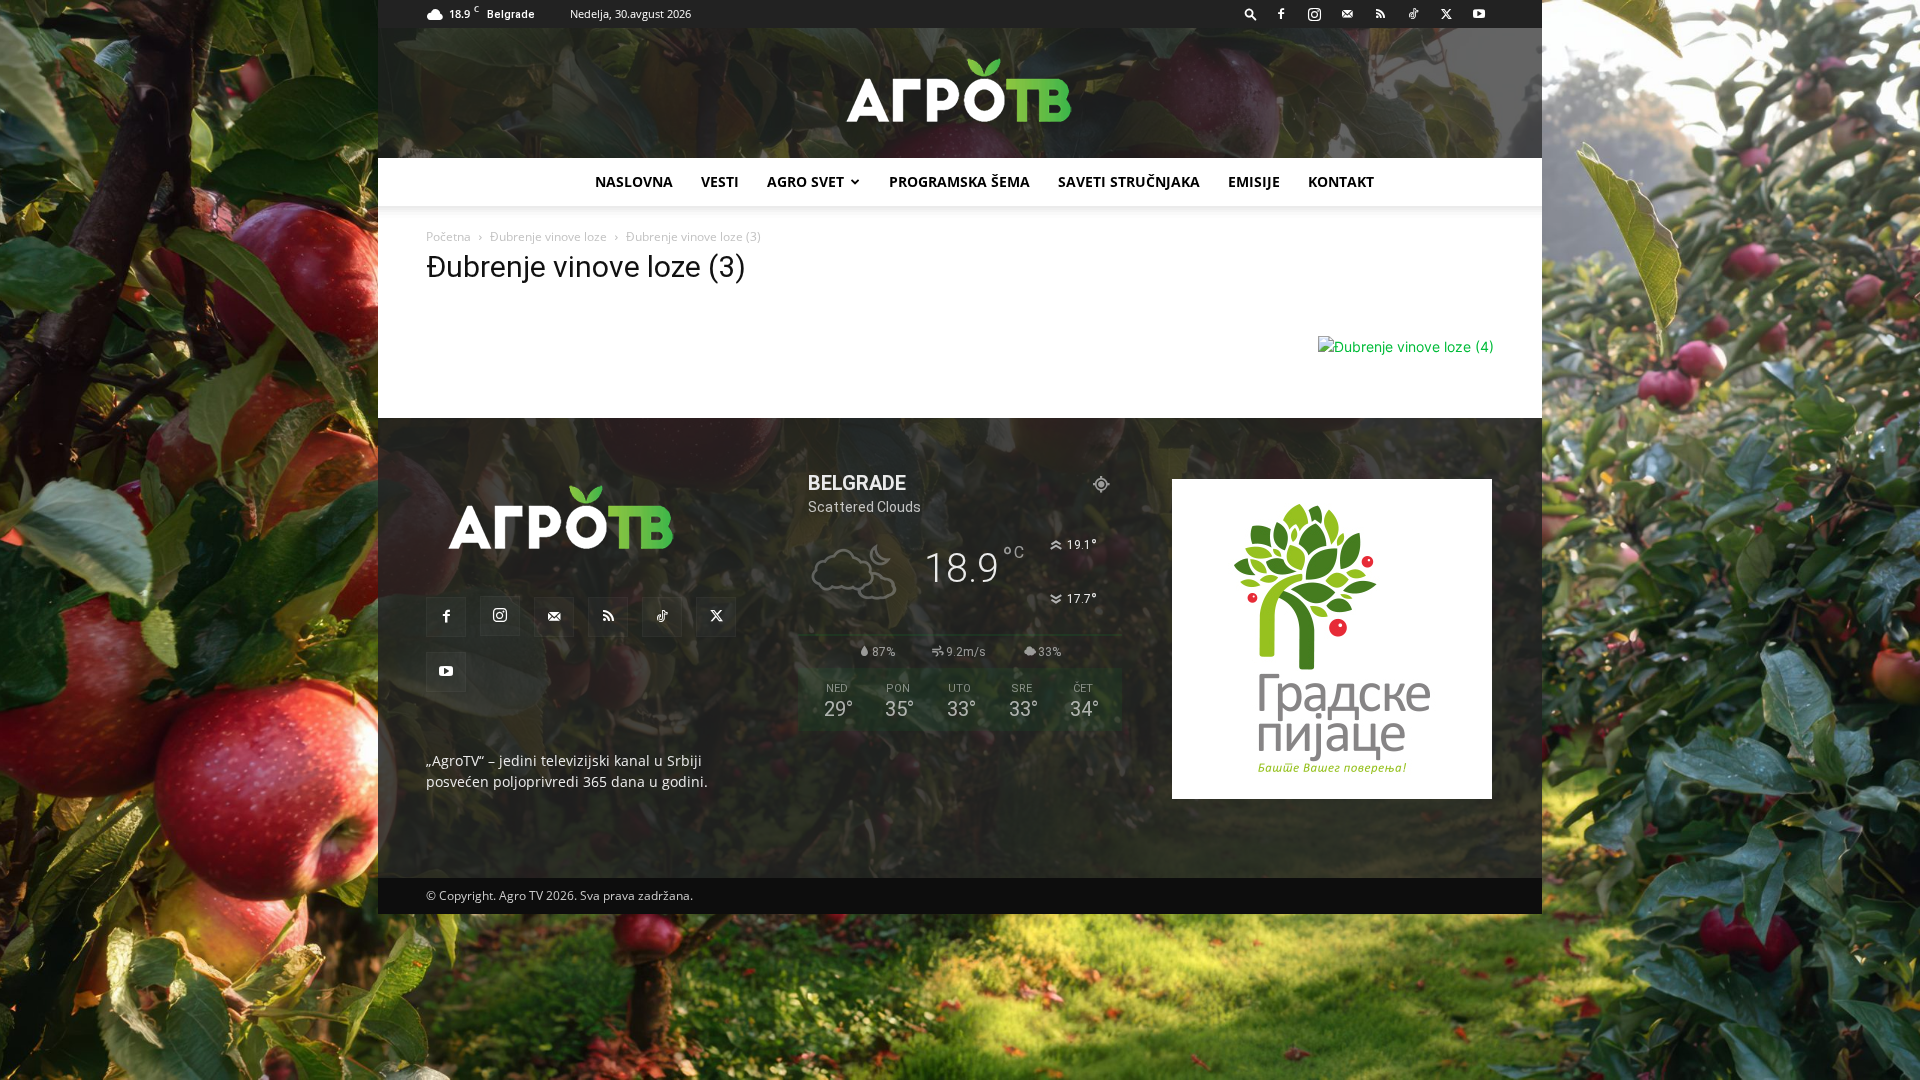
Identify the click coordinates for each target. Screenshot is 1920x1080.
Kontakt (1341, 181)
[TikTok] (1413, 14)
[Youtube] (1479, 14)
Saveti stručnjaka (1129, 181)
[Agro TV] (960, 94)
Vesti (720, 181)
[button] (1251, 13)
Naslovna (634, 181)
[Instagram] (1314, 14)
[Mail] (1347, 14)
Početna (448, 236)
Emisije (1254, 181)
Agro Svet (805, 181)
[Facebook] (1281, 14)
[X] (1446, 14)
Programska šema (959, 181)
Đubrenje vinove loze (548, 236)
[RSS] (1380, 14)
